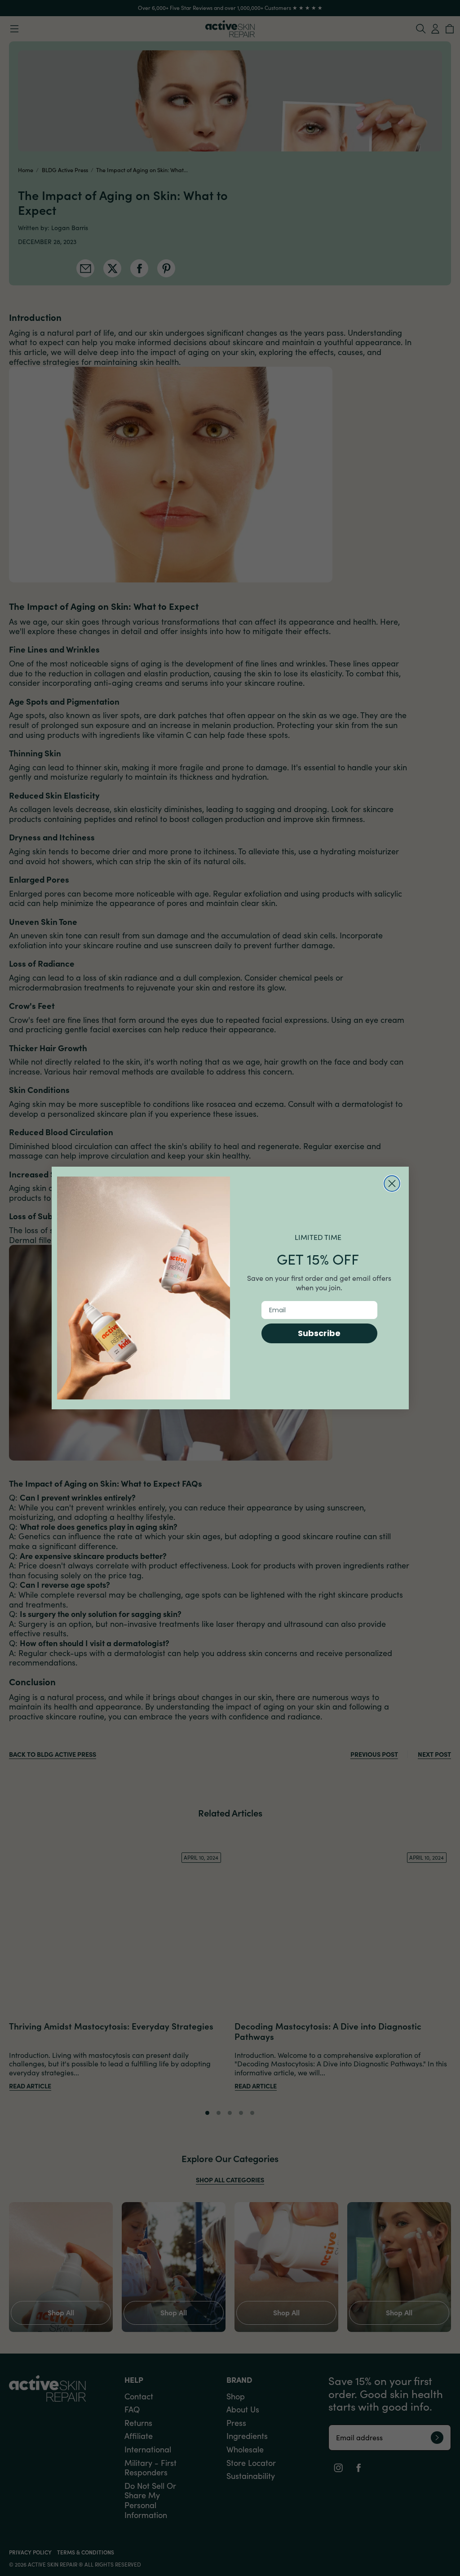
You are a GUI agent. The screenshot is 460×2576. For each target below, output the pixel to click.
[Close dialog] (392, 1184)
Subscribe (319, 1333)
